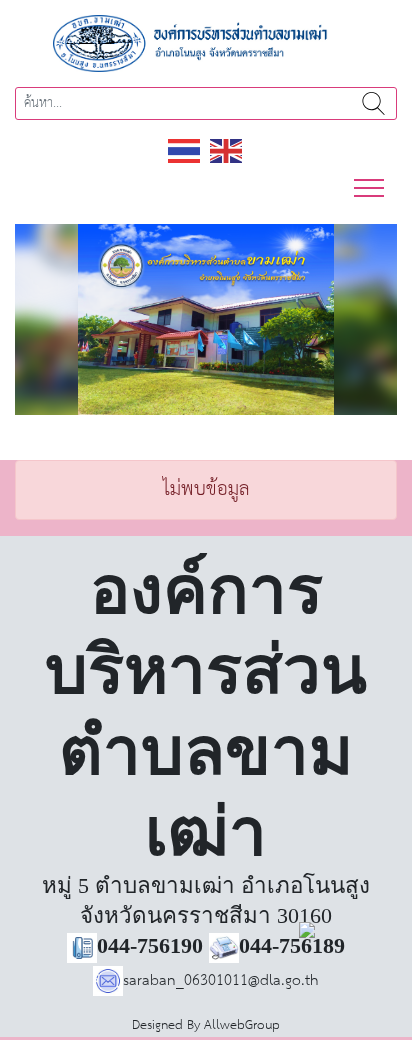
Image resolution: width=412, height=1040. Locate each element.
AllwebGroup (242, 1025)
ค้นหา (373, 103)
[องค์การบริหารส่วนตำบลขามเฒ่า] (206, 42)
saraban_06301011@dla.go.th (221, 980)
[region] (206, 319)
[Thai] (185, 150)
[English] (227, 150)
